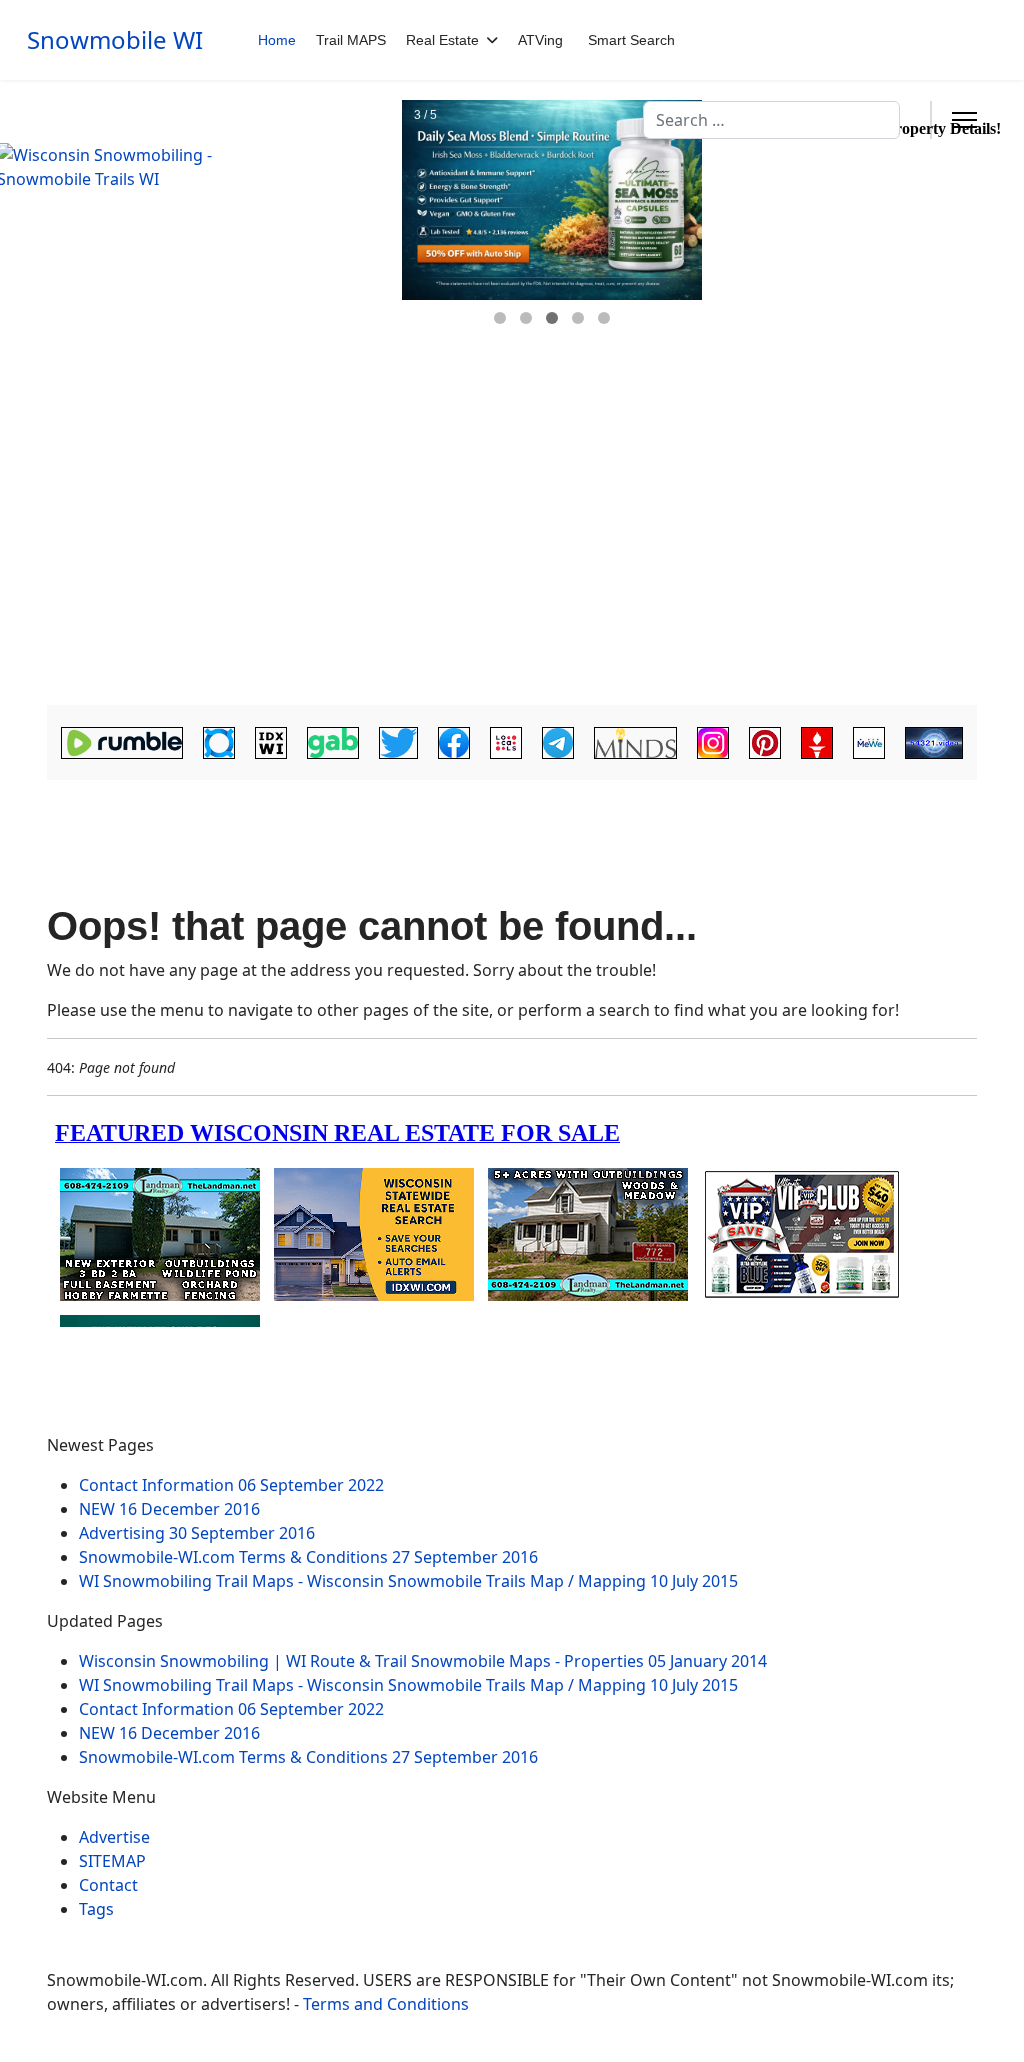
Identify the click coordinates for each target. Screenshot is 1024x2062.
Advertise (114, 1837)
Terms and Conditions (386, 2004)
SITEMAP (112, 1861)
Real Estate (442, 40)
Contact (108, 1885)
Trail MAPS (351, 40)
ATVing (540, 40)
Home (277, 40)
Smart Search (631, 40)
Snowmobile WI (115, 40)
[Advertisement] (512, 555)
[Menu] (964, 120)
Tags (96, 1909)
